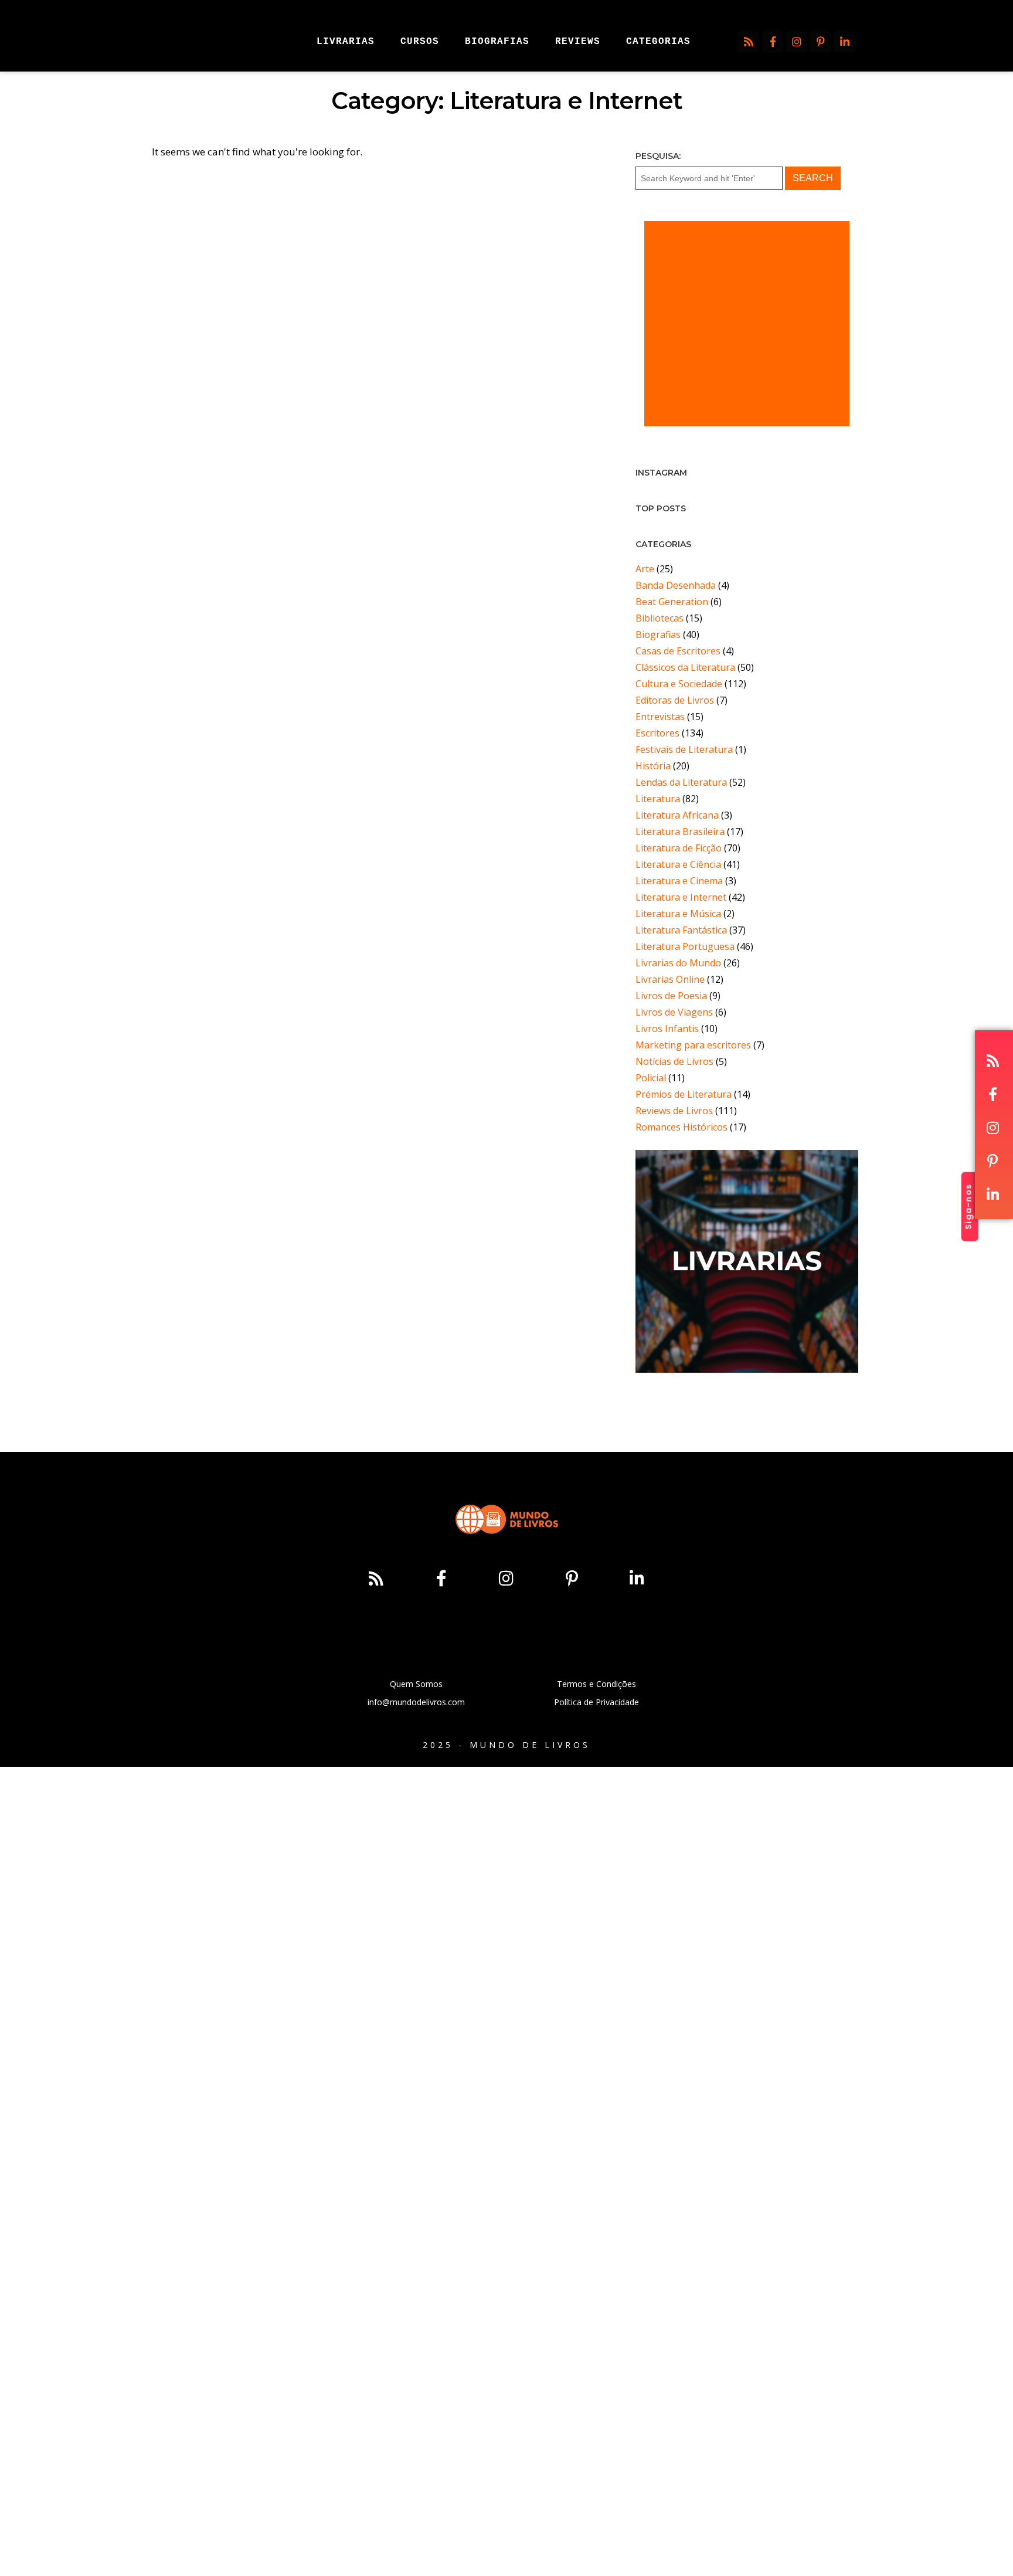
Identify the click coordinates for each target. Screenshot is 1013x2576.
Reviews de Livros (674, 1111)
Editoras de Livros (675, 700)
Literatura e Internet (681, 897)
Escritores (657, 733)
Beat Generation (672, 602)
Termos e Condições (596, 1684)
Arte (645, 569)
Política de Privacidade (596, 1702)
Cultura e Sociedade (679, 684)
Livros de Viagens (674, 1012)
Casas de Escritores (678, 651)
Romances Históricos (681, 1127)
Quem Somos (416, 1684)
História (653, 766)
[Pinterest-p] (821, 42)
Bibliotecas (660, 618)
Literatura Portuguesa (685, 946)
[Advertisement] (747, 324)
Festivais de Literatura (684, 749)
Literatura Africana (677, 815)
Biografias (658, 634)
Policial (651, 1078)
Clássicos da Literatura (685, 667)
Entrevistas (660, 717)
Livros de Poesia (671, 996)
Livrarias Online (670, 979)
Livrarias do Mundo (678, 963)
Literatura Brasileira (680, 831)
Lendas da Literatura (681, 782)
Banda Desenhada (676, 585)
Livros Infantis (667, 1029)
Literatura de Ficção (679, 848)
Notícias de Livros (674, 1061)
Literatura (658, 799)
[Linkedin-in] (845, 42)
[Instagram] (797, 42)
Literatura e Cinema (679, 881)
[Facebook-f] (773, 42)
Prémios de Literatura (684, 1094)
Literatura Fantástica (681, 930)
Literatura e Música (678, 914)
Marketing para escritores (693, 1045)
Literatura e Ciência (678, 864)
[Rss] (749, 42)
